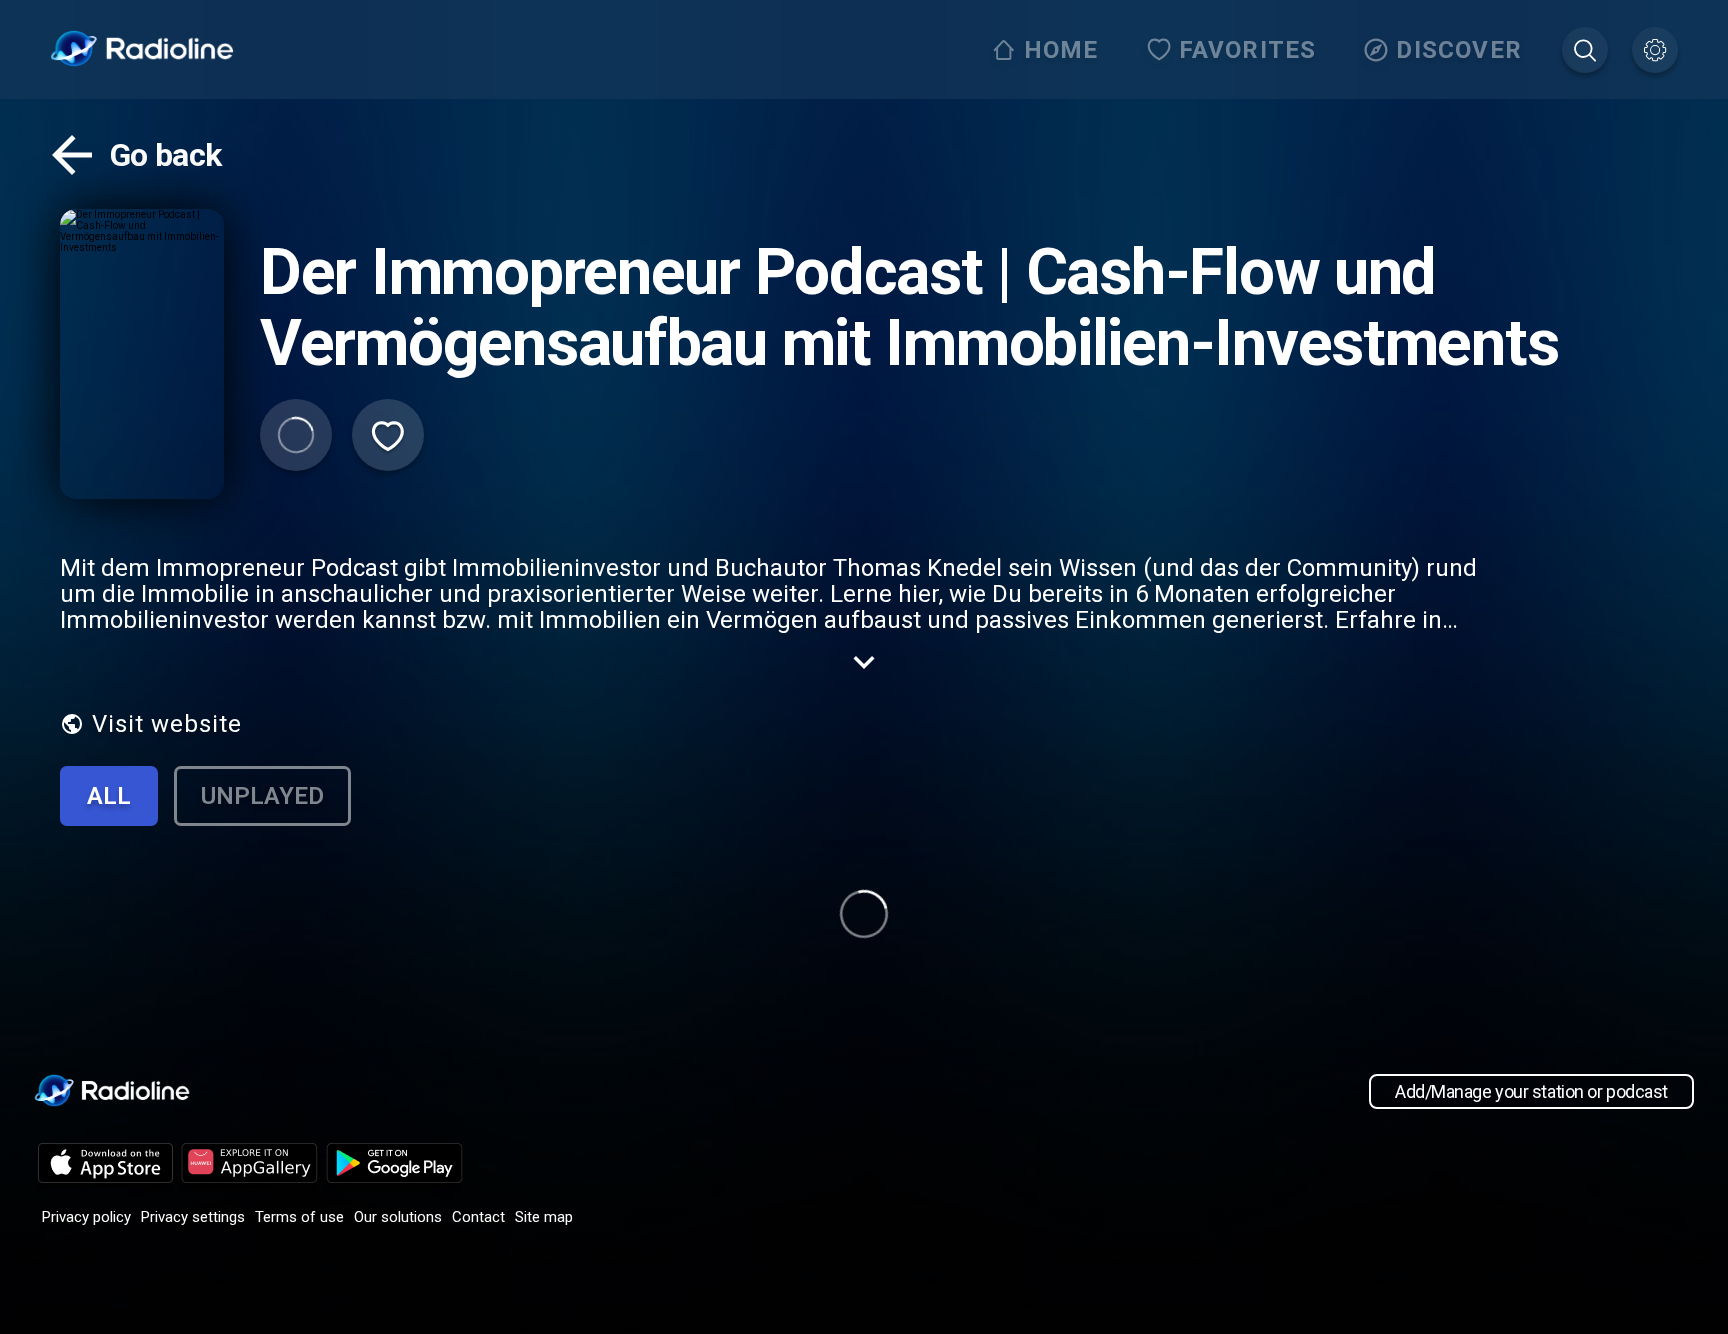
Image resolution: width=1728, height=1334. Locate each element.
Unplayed (262, 796)
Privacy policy (86, 1217)
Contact (478, 1217)
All (109, 796)
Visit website (167, 724)
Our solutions (398, 1217)
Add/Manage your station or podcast (1531, 1091)
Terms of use (299, 1217)
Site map (544, 1217)
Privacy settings (193, 1217)
